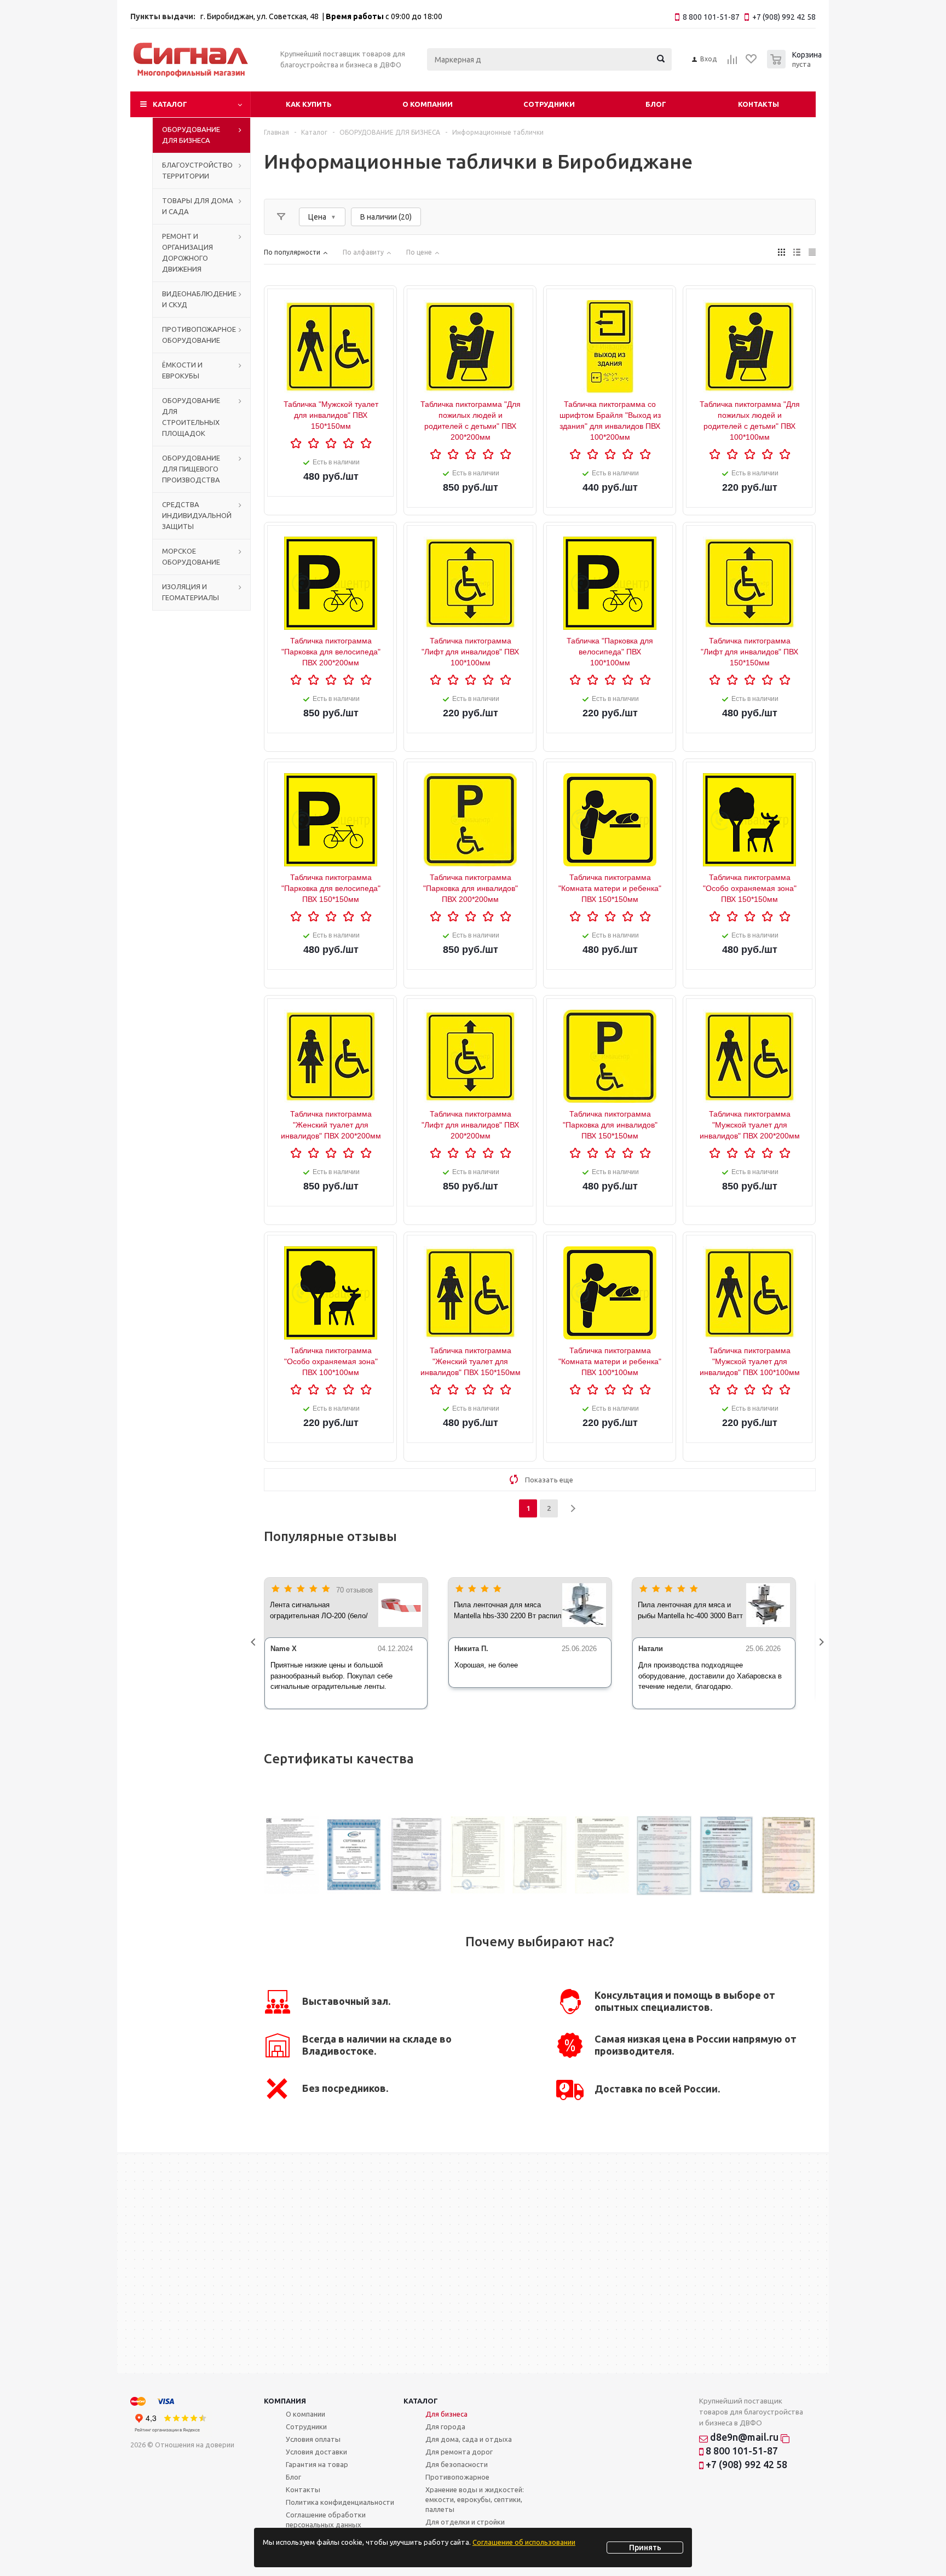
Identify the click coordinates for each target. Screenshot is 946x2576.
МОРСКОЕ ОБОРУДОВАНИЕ (191, 556)
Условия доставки (316, 2452)
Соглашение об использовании (524, 2542)
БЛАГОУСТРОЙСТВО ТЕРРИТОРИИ (197, 170)
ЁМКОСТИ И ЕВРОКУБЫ (182, 370)
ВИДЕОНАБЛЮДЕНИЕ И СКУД (199, 299)
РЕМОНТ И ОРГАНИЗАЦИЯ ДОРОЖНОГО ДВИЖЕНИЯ (188, 252)
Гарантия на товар (317, 2464)
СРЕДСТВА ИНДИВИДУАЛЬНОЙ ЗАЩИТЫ (197, 515)
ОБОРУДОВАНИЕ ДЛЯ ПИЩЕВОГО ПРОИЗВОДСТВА (191, 469)
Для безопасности (457, 2464)
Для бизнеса (446, 2414)
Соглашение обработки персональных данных (326, 2520)
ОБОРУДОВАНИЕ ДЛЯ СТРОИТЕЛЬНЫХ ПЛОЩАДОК (191, 417)
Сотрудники (549, 104)
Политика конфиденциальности (340, 2502)
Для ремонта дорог (459, 2452)
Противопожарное (457, 2477)
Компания (285, 2401)
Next (824, 1643)
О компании (428, 104)
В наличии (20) (386, 217)
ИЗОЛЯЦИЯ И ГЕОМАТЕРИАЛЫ (191, 592)
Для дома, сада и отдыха (469, 2439)
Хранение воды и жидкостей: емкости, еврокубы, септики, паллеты (475, 2499)
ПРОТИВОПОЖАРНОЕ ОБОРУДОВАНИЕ (199, 335)
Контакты (758, 104)
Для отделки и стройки (465, 2522)
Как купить (309, 104)
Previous (256, 1643)
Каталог (170, 104)
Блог (656, 104)
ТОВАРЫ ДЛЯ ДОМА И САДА (198, 206)
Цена (317, 217)
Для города (445, 2427)
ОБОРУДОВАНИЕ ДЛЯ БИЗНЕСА (191, 135)
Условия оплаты (313, 2439)
